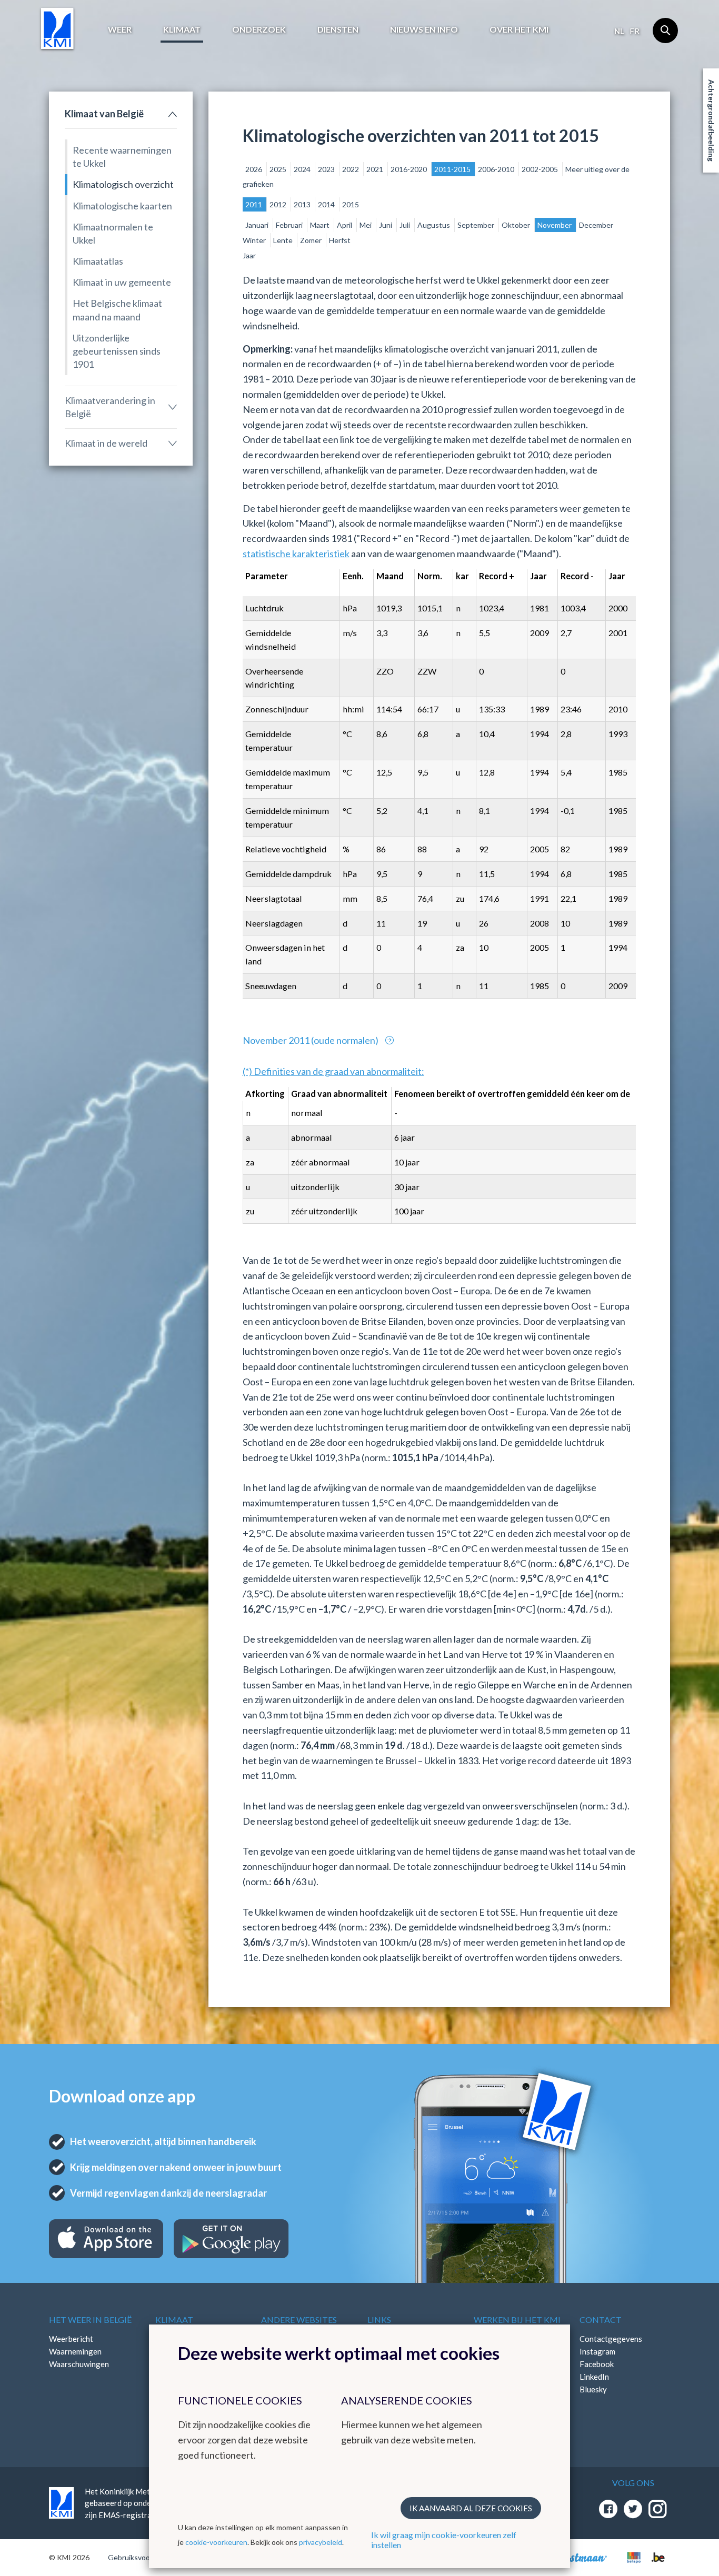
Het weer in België (90, 2320)
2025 (279, 169)
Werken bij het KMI (517, 2320)
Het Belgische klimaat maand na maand (117, 310)
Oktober (517, 225)
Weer (120, 29)
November (555, 225)
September (477, 225)
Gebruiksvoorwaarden (144, 2557)
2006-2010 (497, 169)
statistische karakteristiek (296, 554)
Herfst (340, 240)
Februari (290, 225)
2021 (376, 169)
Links (379, 2320)
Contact (601, 2320)
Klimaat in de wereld (106, 443)
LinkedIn (594, 2377)
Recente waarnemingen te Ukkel (122, 157)
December (596, 225)
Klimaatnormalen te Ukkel (113, 233)
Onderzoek (259, 29)
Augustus (435, 225)
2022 (351, 169)
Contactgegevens (611, 2339)
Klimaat (182, 29)
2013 (303, 204)
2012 (279, 204)
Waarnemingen (75, 2351)
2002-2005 (541, 169)
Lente (284, 240)
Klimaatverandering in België (110, 407)
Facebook (597, 2364)
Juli (406, 225)
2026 (254, 169)
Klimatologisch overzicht (123, 184)
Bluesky (593, 2389)
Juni (386, 225)
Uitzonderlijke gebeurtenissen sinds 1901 (117, 351)
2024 (303, 169)
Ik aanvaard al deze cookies (471, 2508)
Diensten (338, 29)
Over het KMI (519, 29)
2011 (254, 204)
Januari (258, 225)
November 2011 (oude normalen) (311, 1040)
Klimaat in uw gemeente (122, 282)
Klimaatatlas (98, 261)
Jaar (249, 255)
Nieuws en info (424, 29)
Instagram (597, 2351)
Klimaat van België (104, 114)
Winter (255, 240)
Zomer (312, 240)
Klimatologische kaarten (122, 206)
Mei (366, 225)
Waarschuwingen (79, 2364)
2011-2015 (453, 169)
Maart (321, 225)
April (345, 225)
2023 (327, 169)
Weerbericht (71, 2339)
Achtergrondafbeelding (711, 120)
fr (635, 31)
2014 (327, 204)
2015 (351, 204)
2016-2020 (410, 169)
